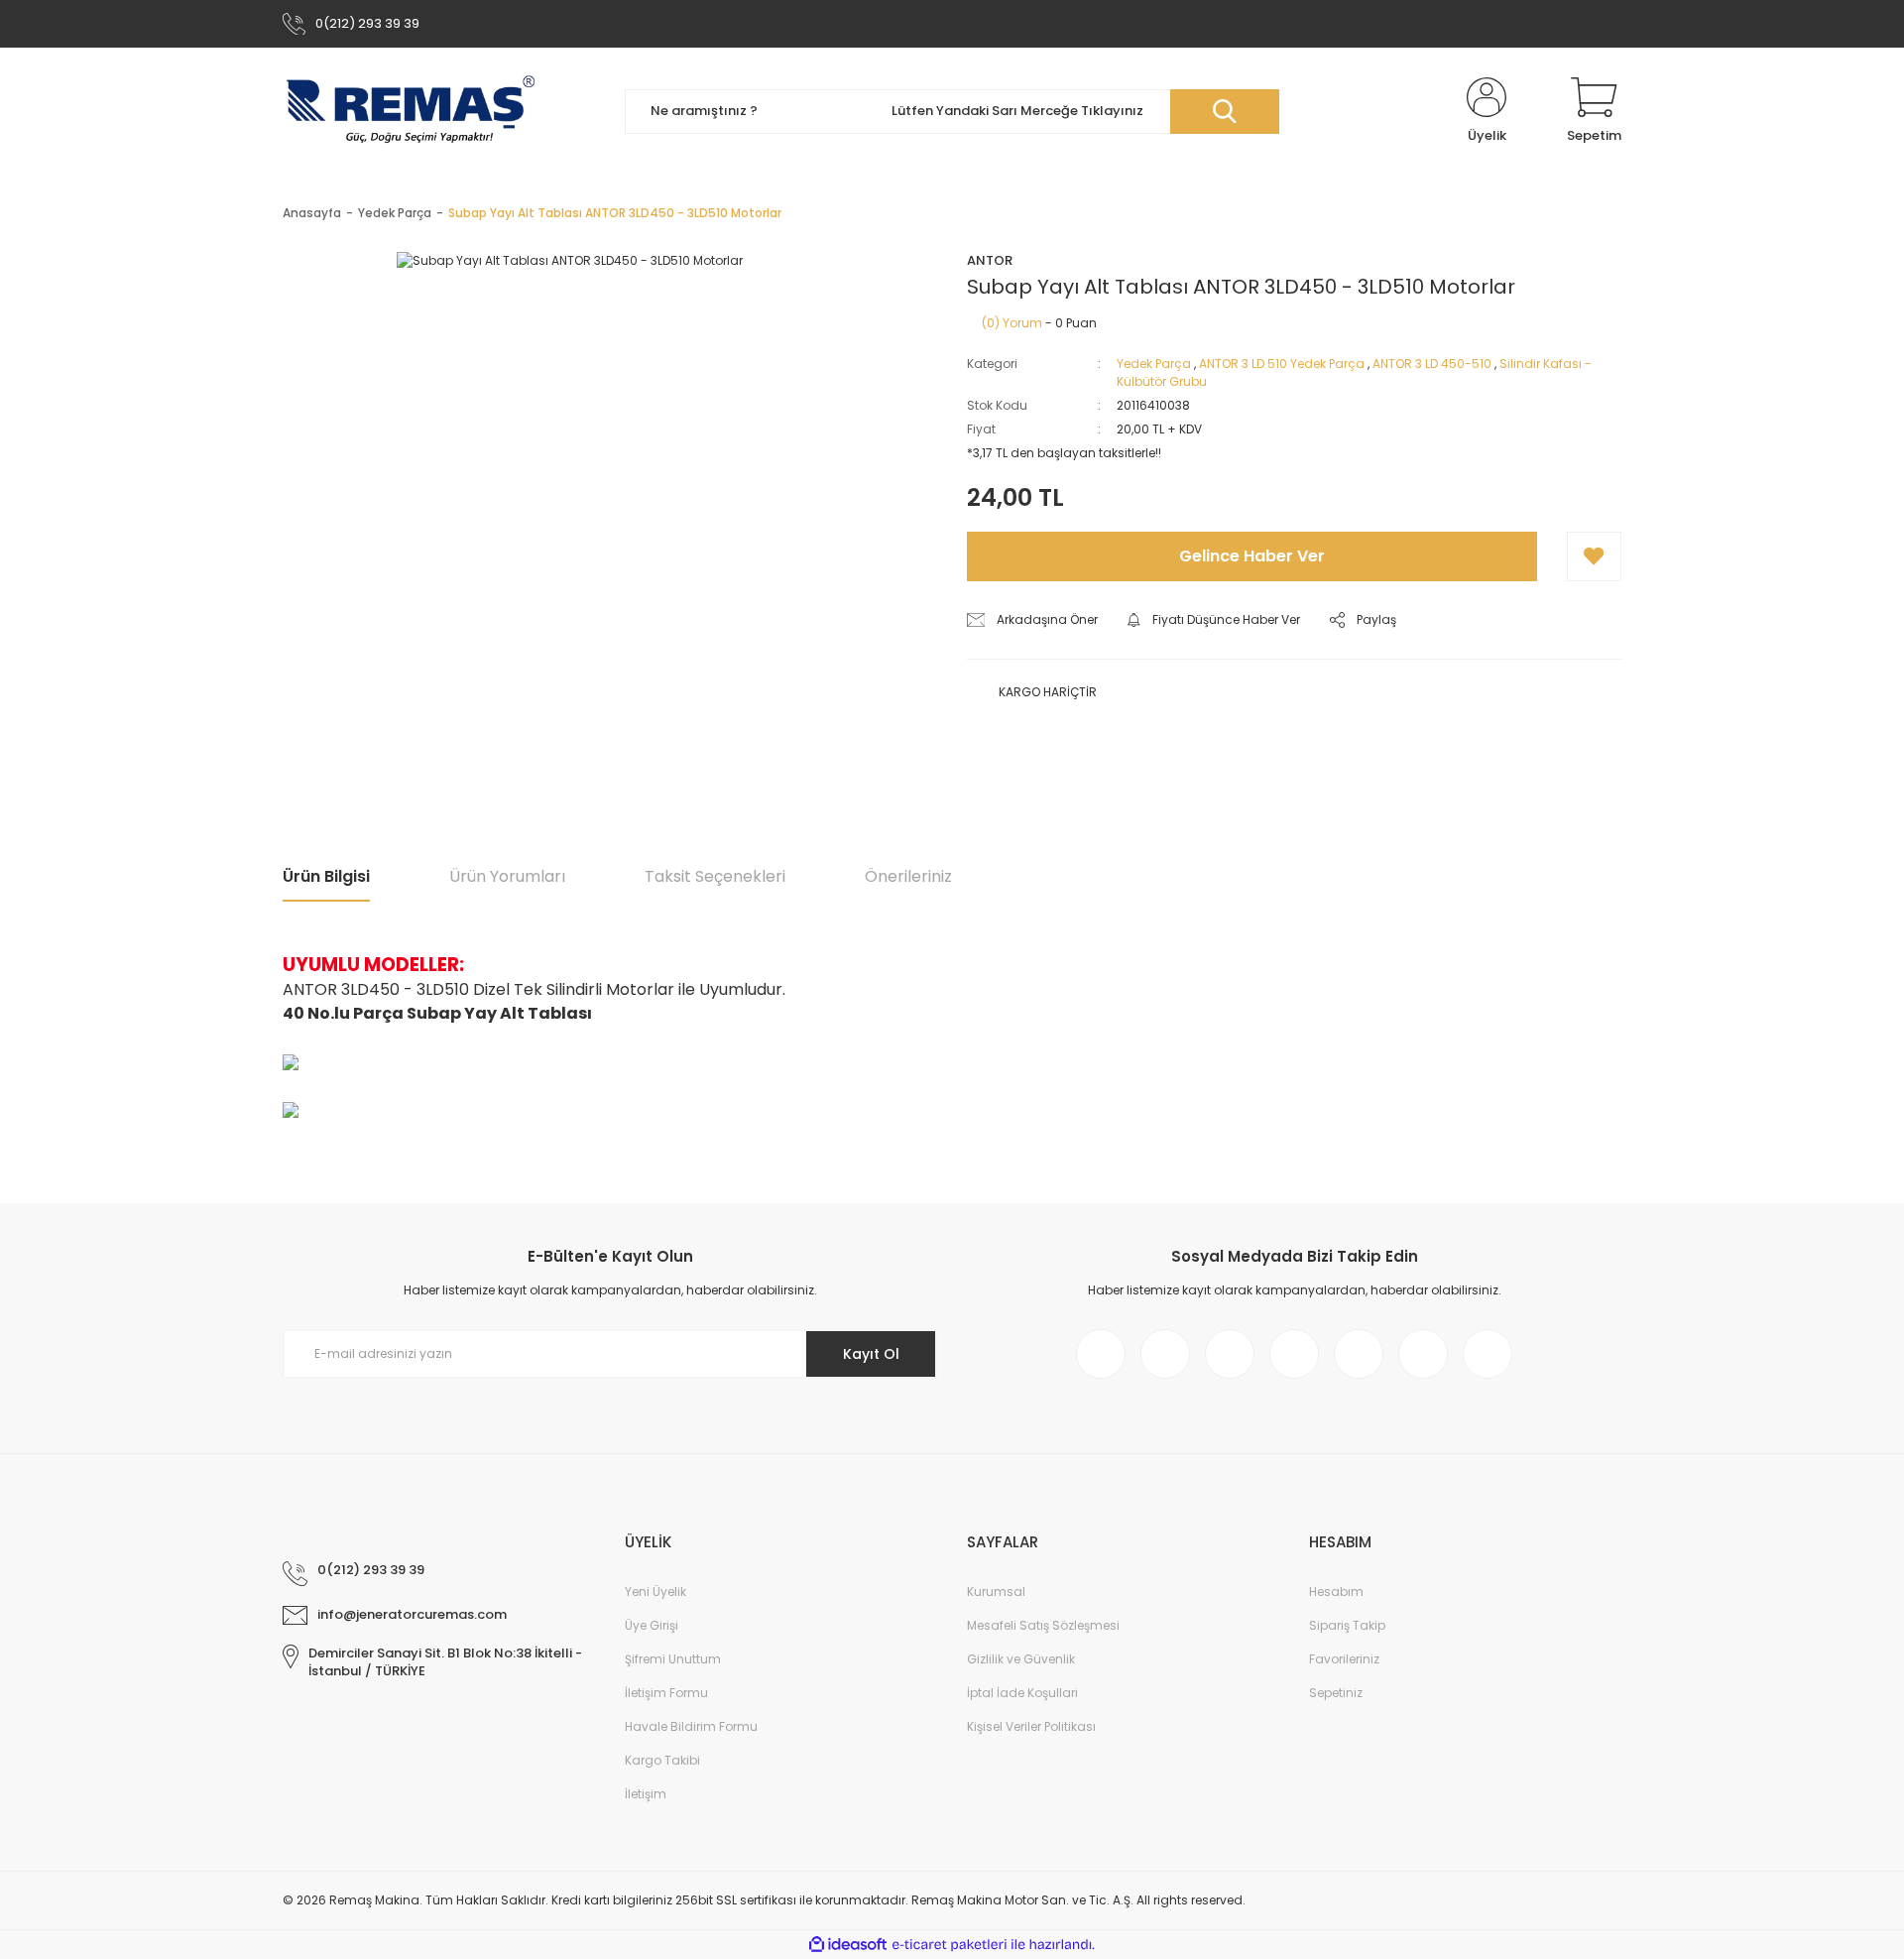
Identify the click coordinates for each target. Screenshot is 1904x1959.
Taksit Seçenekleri (715, 876)
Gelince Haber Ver (1252, 556)
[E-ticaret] (950, 1945)
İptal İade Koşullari (1022, 1693)
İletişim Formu (666, 1693)
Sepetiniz (1336, 1693)
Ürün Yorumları (507, 876)
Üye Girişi (652, 1625)
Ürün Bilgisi (326, 876)
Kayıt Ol (871, 1354)
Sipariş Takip (1347, 1625)
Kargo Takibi (662, 1760)
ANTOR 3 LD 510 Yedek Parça (1282, 364)
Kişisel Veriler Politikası (1031, 1726)
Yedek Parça (1154, 364)
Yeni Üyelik (655, 1592)
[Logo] (411, 111)
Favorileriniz (1344, 1659)
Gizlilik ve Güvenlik (1021, 1659)
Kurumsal (996, 1592)
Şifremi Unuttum (673, 1659)
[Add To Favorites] (1594, 556)
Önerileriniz (908, 876)
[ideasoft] (848, 1945)
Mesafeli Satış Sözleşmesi (1043, 1625)
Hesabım (1336, 1592)
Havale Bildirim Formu (691, 1726)
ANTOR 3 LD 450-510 (1432, 364)
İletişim (646, 1794)
